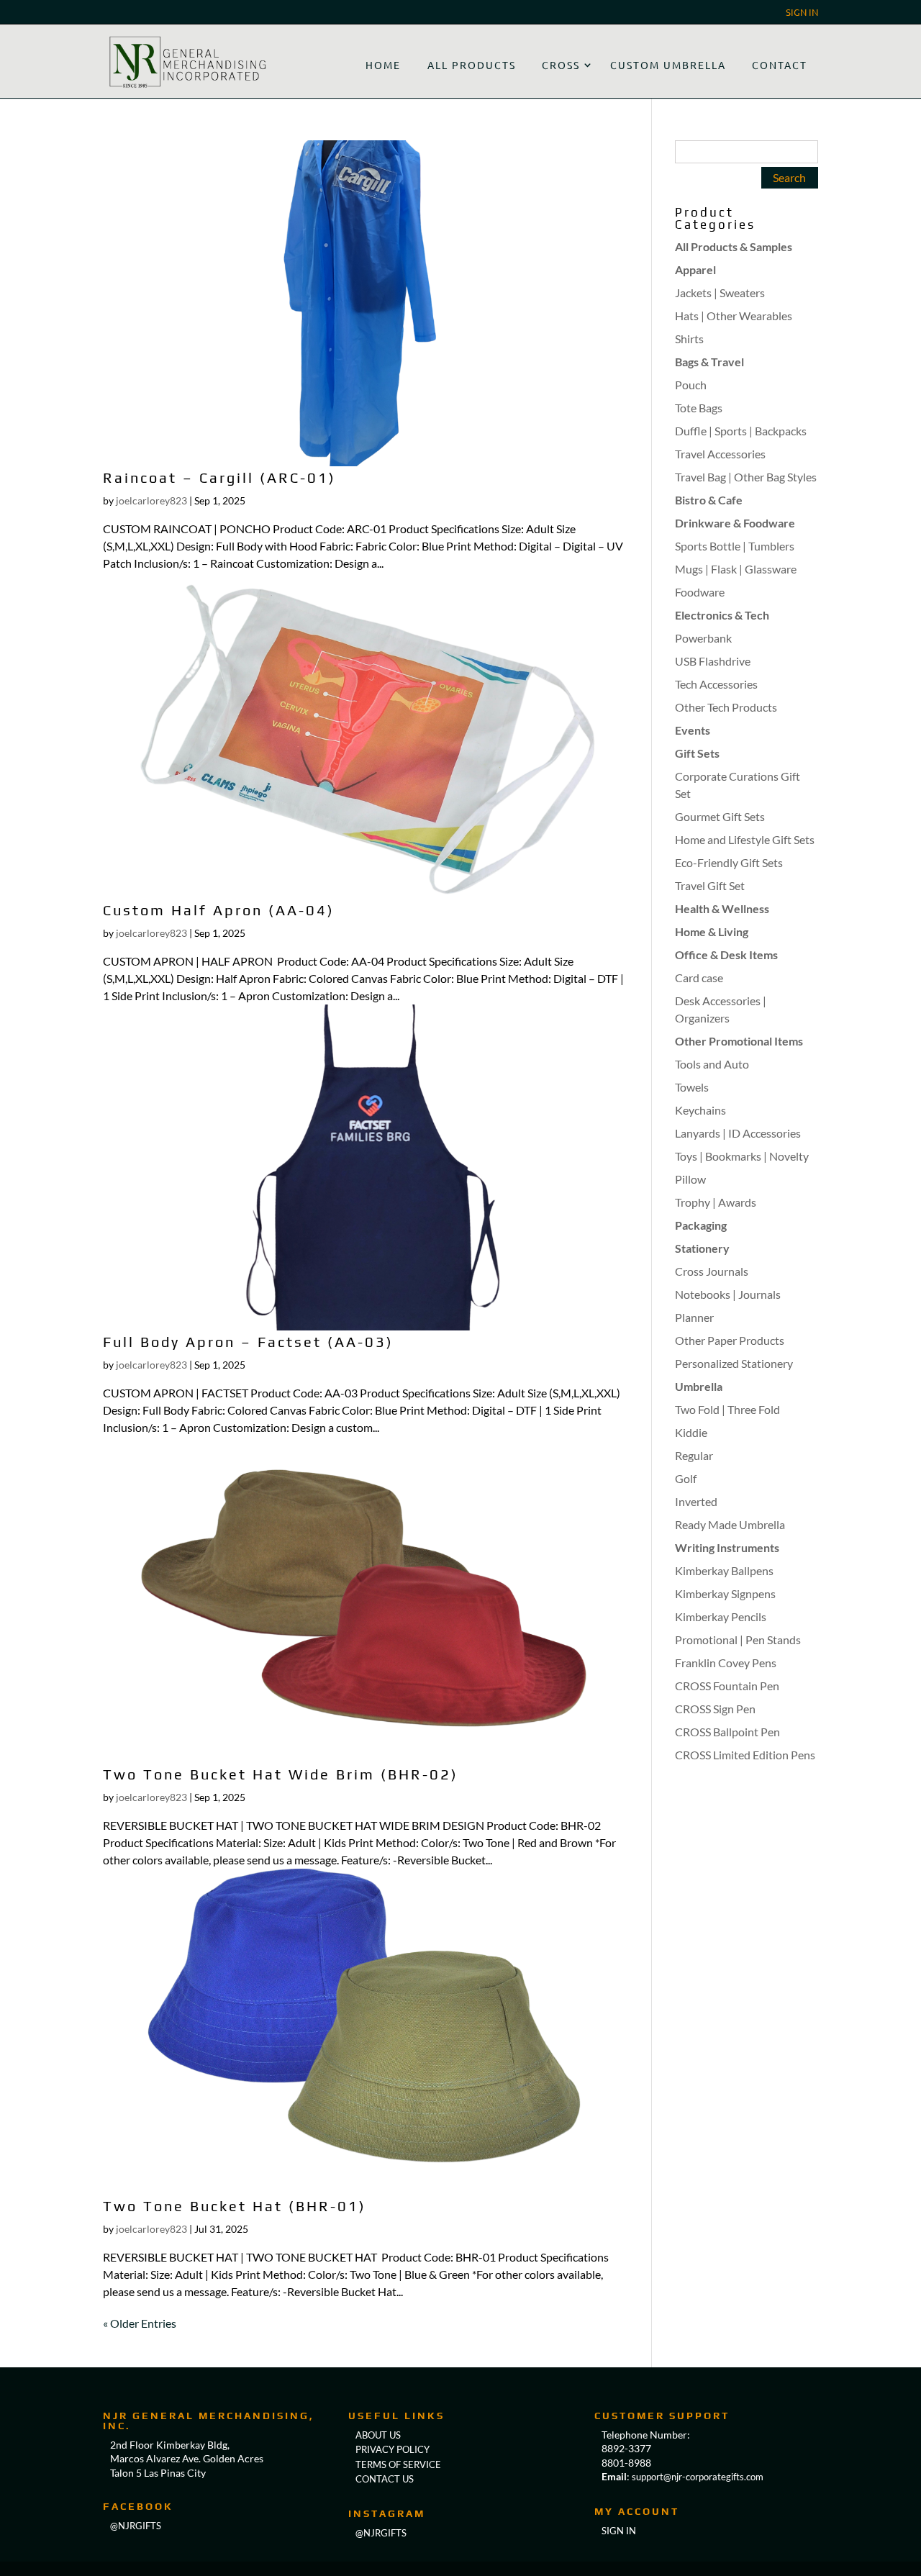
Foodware (700, 592)
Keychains (700, 1110)
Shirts (689, 339)
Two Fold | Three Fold (727, 1409)
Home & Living (712, 931)
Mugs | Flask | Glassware (736, 569)
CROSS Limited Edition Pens (745, 1755)
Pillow (690, 1179)
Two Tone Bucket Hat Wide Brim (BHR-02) (281, 1774)
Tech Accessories (716, 684)
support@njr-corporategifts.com (698, 2477)
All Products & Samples (734, 246)
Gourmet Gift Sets (720, 816)
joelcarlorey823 (151, 500)
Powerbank (703, 638)
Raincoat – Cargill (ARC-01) (219, 477)
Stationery (702, 1248)
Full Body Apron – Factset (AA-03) (248, 1342)
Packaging (701, 1225)
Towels (692, 1087)
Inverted (696, 1501)
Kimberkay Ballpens (724, 1570)
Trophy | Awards (716, 1202)
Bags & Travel (709, 362)
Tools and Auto (712, 1064)
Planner (694, 1317)
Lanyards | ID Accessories (738, 1133)
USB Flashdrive (713, 661)
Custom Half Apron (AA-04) (219, 910)
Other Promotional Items (739, 1041)
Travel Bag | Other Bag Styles (746, 477)
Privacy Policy (393, 2449)
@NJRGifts (381, 2533)
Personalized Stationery (734, 1363)
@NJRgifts (136, 2526)
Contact (780, 65)
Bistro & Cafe (709, 500)
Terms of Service (398, 2464)
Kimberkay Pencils (721, 1616)
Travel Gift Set (710, 885)
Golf (686, 1478)
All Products (472, 65)
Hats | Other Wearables (734, 316)
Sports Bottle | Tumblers (735, 546)
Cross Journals (712, 1271)
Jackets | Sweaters (720, 292)
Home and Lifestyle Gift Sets (745, 839)
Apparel (695, 269)
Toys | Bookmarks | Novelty (742, 1156)
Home (383, 65)
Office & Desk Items (726, 954)
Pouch (691, 385)
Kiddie (691, 1432)
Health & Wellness (722, 908)
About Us (378, 2435)
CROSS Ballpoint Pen (727, 1732)
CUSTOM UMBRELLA (668, 65)
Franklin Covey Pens (726, 1663)
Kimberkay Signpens (725, 1593)
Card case (699, 978)
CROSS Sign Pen (715, 1709)
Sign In (802, 13)
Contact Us (385, 2479)
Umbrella (699, 1386)
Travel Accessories (720, 454)
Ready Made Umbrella (730, 1524)
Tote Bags (699, 408)
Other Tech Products (726, 707)
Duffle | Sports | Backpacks (741, 431)
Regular (694, 1455)
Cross (561, 65)
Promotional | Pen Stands (738, 1640)
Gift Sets (697, 753)
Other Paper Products (730, 1340)
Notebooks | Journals (728, 1294)
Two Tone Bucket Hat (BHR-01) (235, 2206)
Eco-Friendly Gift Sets (729, 862)
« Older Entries (140, 2323)
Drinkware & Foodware (735, 523)
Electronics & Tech (722, 615)
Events (693, 730)
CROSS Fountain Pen (727, 1686)
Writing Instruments (727, 1547)
